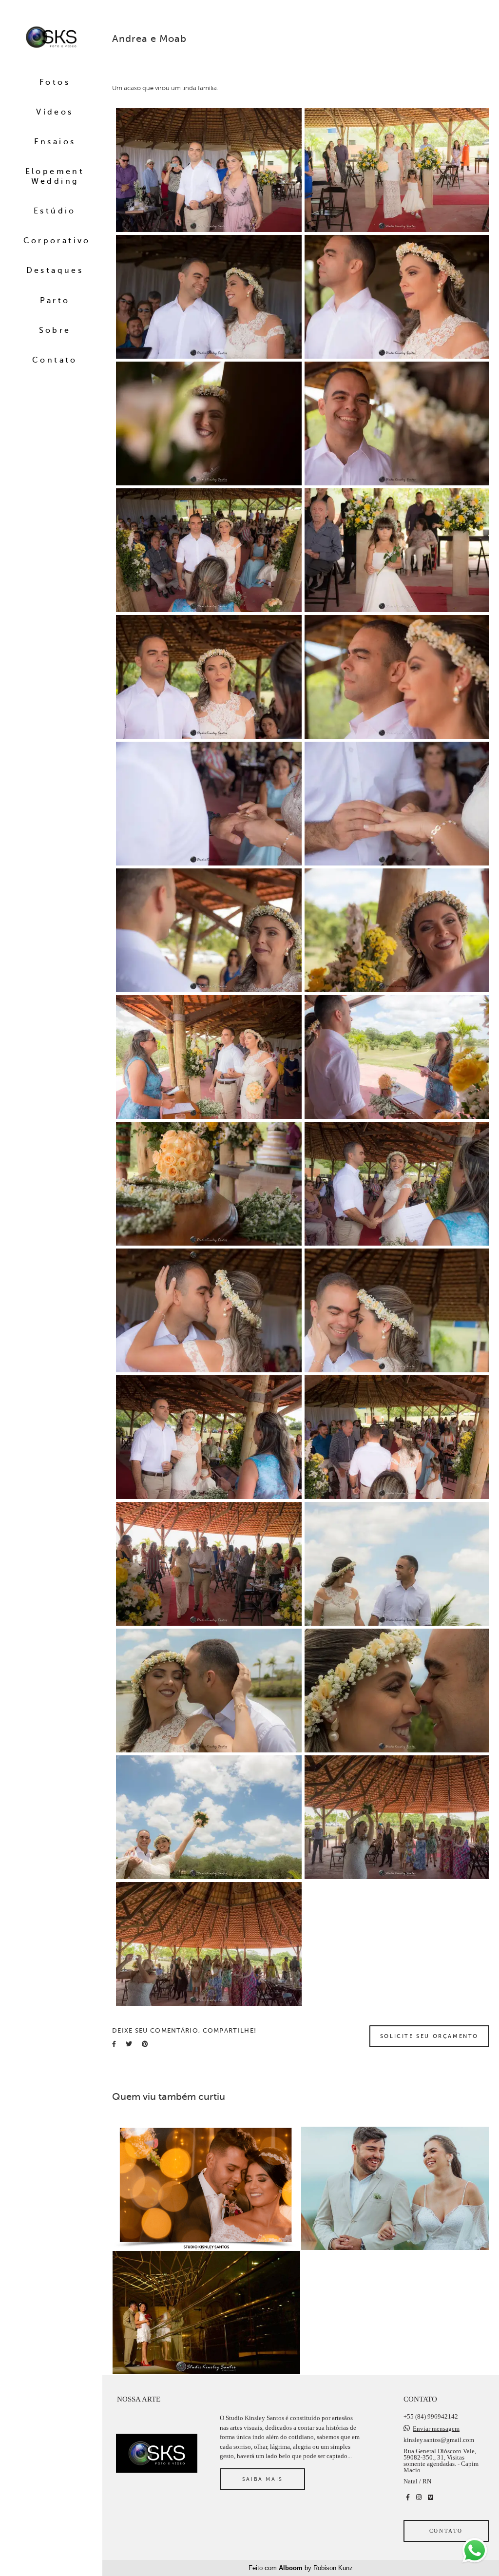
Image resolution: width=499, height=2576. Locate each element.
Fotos (55, 82)
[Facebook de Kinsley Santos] (408, 2497)
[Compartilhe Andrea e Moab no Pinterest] (145, 2044)
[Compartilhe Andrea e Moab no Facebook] (114, 2044)
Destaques (55, 270)
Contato (55, 360)
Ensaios (55, 142)
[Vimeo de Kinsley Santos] (431, 2497)
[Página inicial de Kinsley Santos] (51, 38)
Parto (55, 301)
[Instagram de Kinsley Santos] (419, 2497)
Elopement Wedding (55, 176)
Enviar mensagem (436, 2429)
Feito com (301, 2568)
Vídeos (55, 112)
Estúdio (55, 211)
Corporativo (57, 241)
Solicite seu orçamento (429, 2036)
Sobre (55, 330)
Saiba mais (263, 2479)
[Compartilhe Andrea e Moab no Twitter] (129, 2044)
